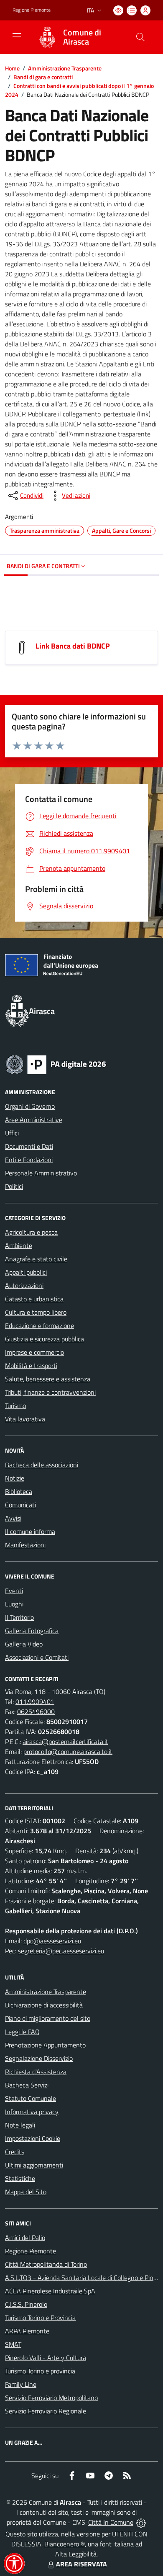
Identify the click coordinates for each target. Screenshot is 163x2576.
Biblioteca (19, 1491)
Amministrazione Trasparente (65, 68)
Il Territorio (19, 1617)
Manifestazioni (25, 1545)
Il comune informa (30, 1531)
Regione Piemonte (32, 10)
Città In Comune (111, 2522)
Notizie (15, 1478)
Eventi (14, 1591)
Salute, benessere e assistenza (48, 1379)
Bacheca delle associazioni (42, 1465)
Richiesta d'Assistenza (36, 2072)
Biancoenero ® (65, 2544)
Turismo (15, 1406)
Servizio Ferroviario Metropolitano (51, 2398)
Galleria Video (24, 1644)
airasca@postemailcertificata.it (65, 1742)
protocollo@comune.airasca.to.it (68, 1752)
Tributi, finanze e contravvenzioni (50, 1392)
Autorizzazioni (24, 1285)
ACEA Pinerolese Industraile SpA (50, 2291)
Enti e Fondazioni (29, 1160)
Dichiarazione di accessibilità (44, 2005)
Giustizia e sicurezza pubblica (45, 1339)
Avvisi (13, 1518)
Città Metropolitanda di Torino (46, 2264)
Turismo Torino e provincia (40, 2371)
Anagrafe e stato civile (36, 1259)
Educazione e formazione (39, 1326)
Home (12, 68)
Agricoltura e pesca (31, 1232)
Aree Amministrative (34, 1120)
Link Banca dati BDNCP (73, 646)
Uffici (12, 1133)
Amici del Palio (25, 2238)
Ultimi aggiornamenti (34, 2165)
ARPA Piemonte (27, 2331)
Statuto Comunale (31, 2098)
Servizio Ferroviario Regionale (46, 2411)
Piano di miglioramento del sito (48, 2018)
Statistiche (20, 2178)
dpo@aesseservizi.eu (52, 1941)
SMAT (13, 2344)
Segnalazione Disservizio (39, 2058)
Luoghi (14, 1604)
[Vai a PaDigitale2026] (56, 1064)
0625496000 (36, 1711)
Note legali (20, 2125)
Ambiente (19, 1245)
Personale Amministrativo (41, 1173)
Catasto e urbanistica (34, 1299)
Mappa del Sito (26, 2192)
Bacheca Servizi (27, 2085)
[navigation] (17, 36)
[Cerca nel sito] (140, 37)
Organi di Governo (30, 1106)
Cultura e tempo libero (36, 1312)
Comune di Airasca (82, 37)
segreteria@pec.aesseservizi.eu (61, 1951)
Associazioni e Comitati (37, 1657)
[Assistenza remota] (141, 2522)
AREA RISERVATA (81, 2564)
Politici (14, 1186)
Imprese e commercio (34, 1352)
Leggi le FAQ (22, 2032)
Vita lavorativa (25, 1419)
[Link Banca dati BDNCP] (22, 647)
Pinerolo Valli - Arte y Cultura (46, 2358)
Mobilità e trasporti (31, 1366)
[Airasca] (47, 37)
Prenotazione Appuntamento (45, 2045)
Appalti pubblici (26, 1272)
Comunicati (20, 1505)
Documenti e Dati (29, 1146)
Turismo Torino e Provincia (40, 2318)
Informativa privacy (32, 2112)
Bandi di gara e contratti (43, 77)
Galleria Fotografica (32, 1631)
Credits (15, 2152)
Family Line (21, 2384)
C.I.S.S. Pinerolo (26, 2304)
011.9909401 (35, 1701)
